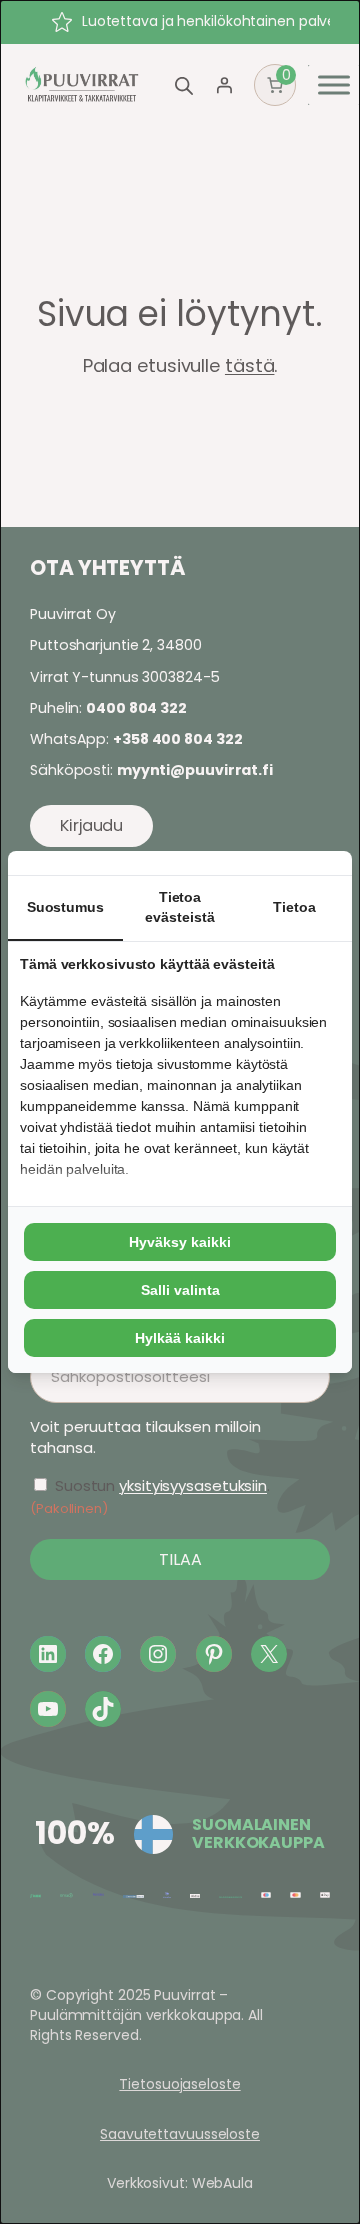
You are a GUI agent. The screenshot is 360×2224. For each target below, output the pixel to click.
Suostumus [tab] (65, 907)
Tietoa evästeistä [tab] (179, 907)
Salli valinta (180, 1290)
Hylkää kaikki (180, 1338)
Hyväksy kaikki (180, 1242)
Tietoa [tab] (294, 907)
